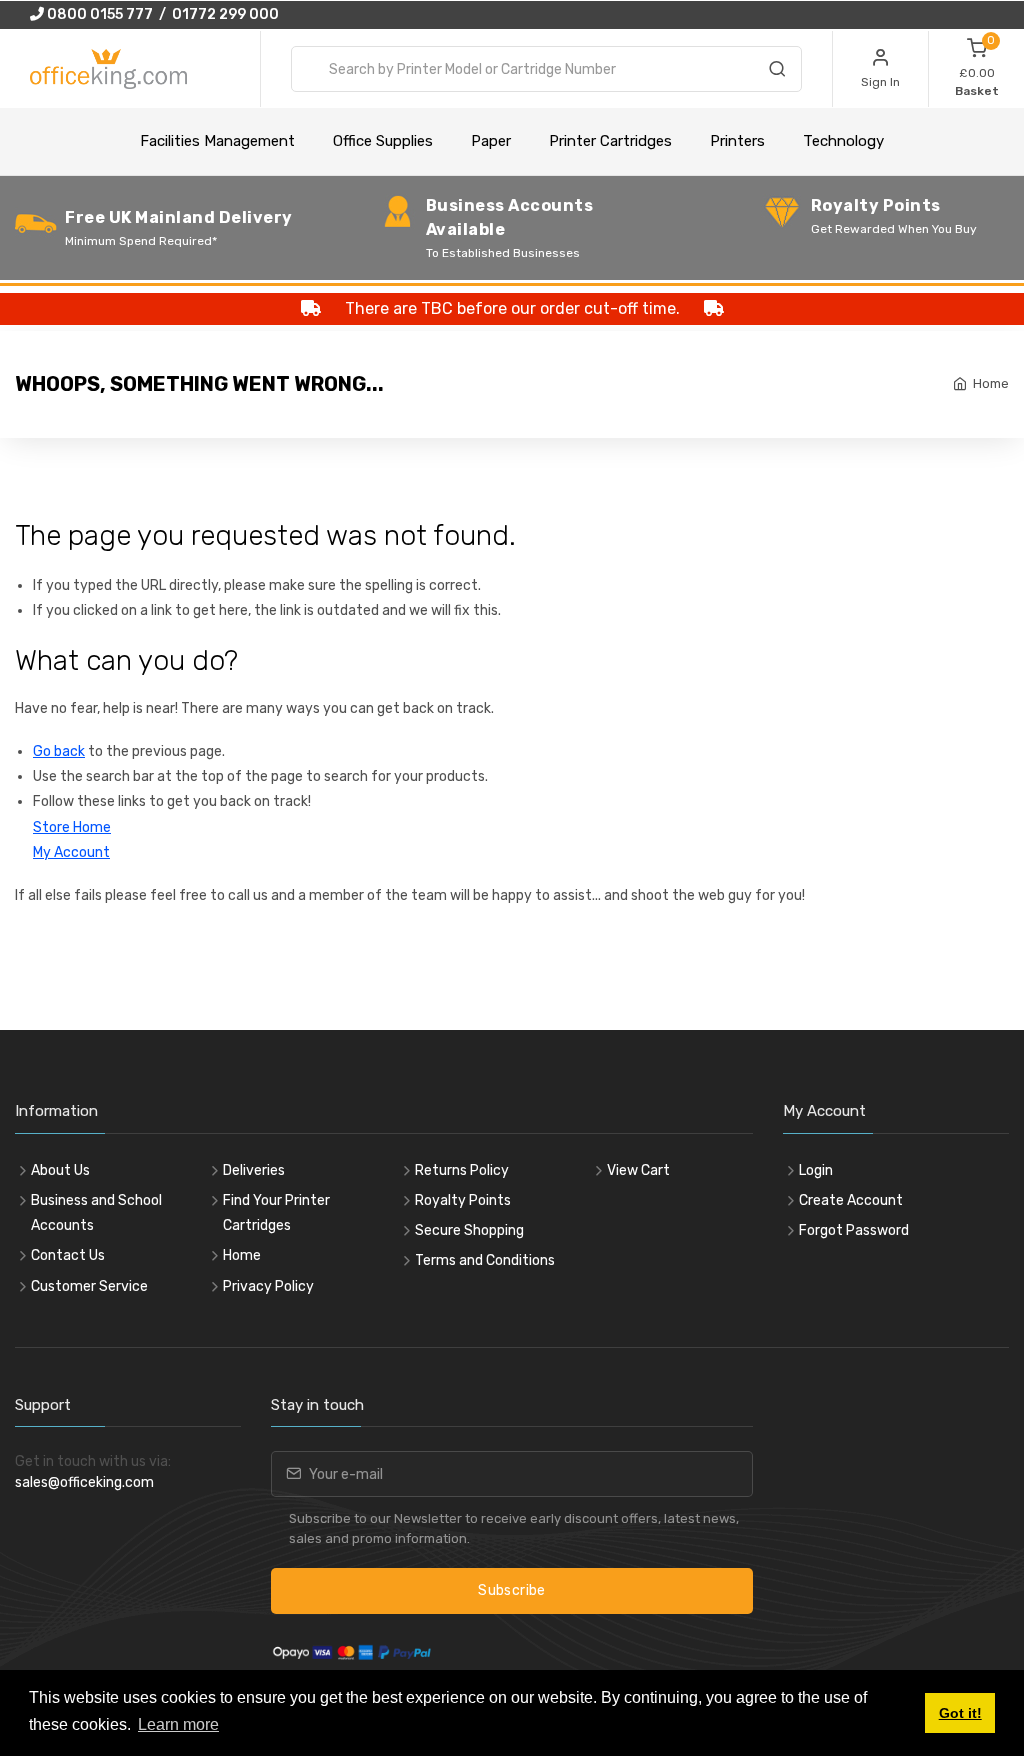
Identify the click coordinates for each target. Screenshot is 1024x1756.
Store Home (72, 827)
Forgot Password (854, 1230)
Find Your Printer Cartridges (276, 1213)
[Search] (777, 72)
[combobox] (546, 69)
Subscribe (511, 1590)
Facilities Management (217, 141)
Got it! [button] (960, 1713)
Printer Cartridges (610, 141)
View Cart (638, 1170)
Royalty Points (463, 1200)
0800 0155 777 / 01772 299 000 (161, 14)
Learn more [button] (178, 1724)
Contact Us (68, 1255)
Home (991, 383)
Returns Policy (462, 1170)
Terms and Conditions (485, 1260)
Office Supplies (383, 141)
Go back (59, 751)
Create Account (851, 1200)
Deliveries (254, 1170)
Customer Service (89, 1286)
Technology (843, 141)
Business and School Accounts (96, 1213)
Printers (737, 141)
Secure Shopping (469, 1230)
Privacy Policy (268, 1286)
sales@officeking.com (84, 1482)
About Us (60, 1170)
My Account (71, 852)
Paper (491, 141)
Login (816, 1170)
